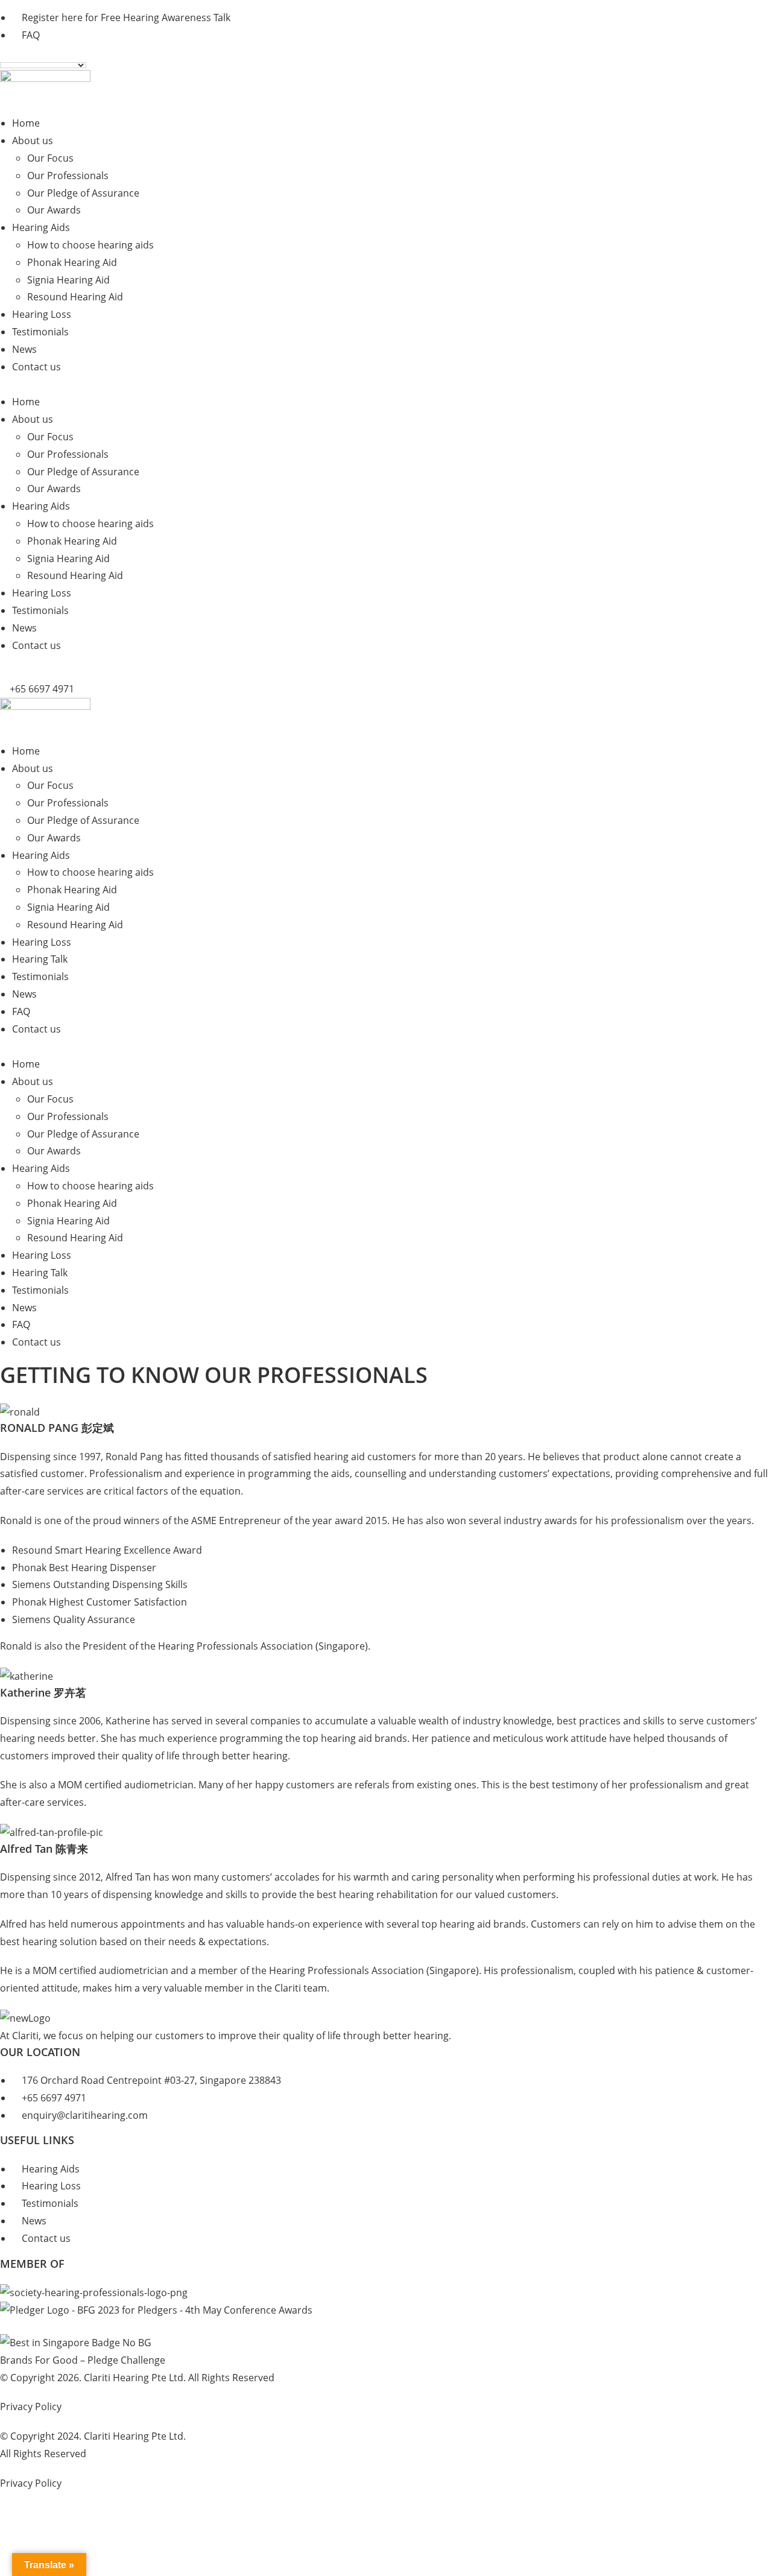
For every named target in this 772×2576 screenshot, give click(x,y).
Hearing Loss (42, 314)
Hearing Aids (41, 227)
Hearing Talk (40, 959)
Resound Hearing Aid (75, 297)
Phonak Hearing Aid (72, 262)
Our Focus (50, 158)
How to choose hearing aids (90, 245)
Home (26, 123)
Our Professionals (68, 176)
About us (33, 141)
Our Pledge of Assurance (83, 193)
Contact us (36, 367)
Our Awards (54, 210)
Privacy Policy (31, 2407)
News (24, 349)
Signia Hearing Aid (68, 280)
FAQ (21, 1011)
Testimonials (40, 332)
